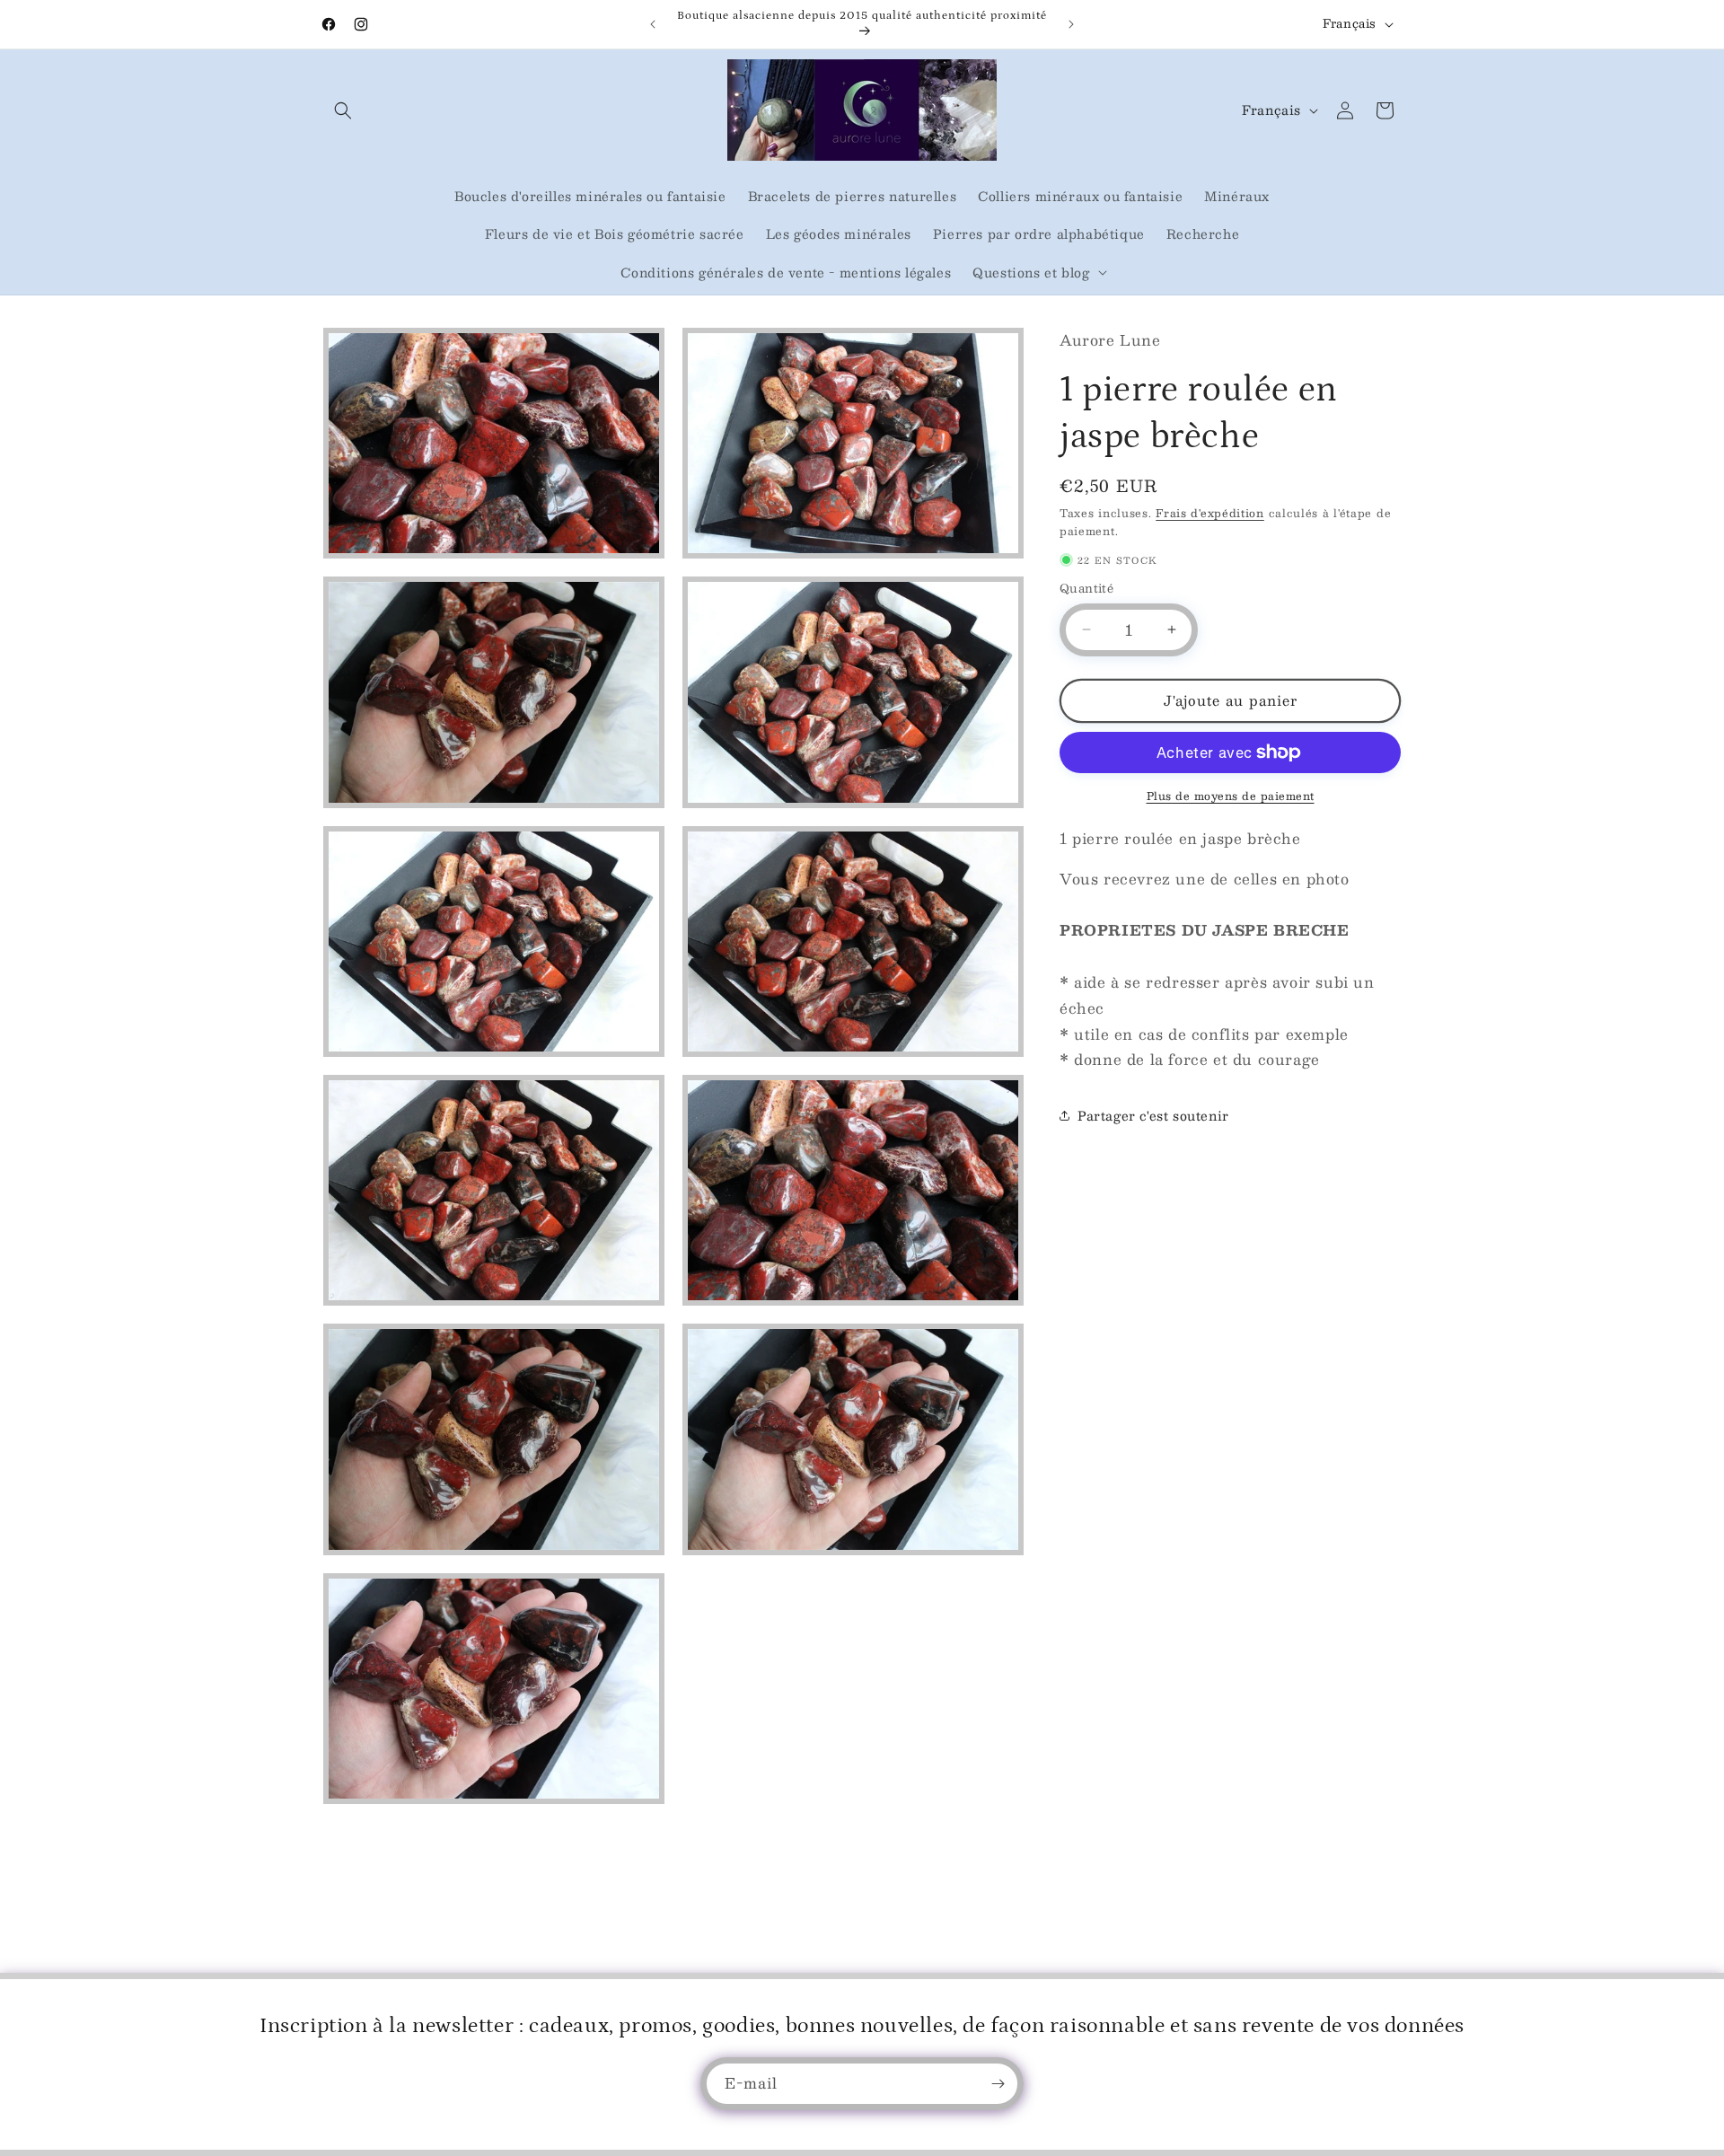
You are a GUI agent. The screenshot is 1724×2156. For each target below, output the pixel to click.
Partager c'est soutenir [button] (1153, 1115)
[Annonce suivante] (1071, 24)
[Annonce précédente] (653, 24)
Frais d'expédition (1210, 513)
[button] (343, 110)
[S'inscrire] (998, 2084)
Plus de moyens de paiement (1231, 796)
